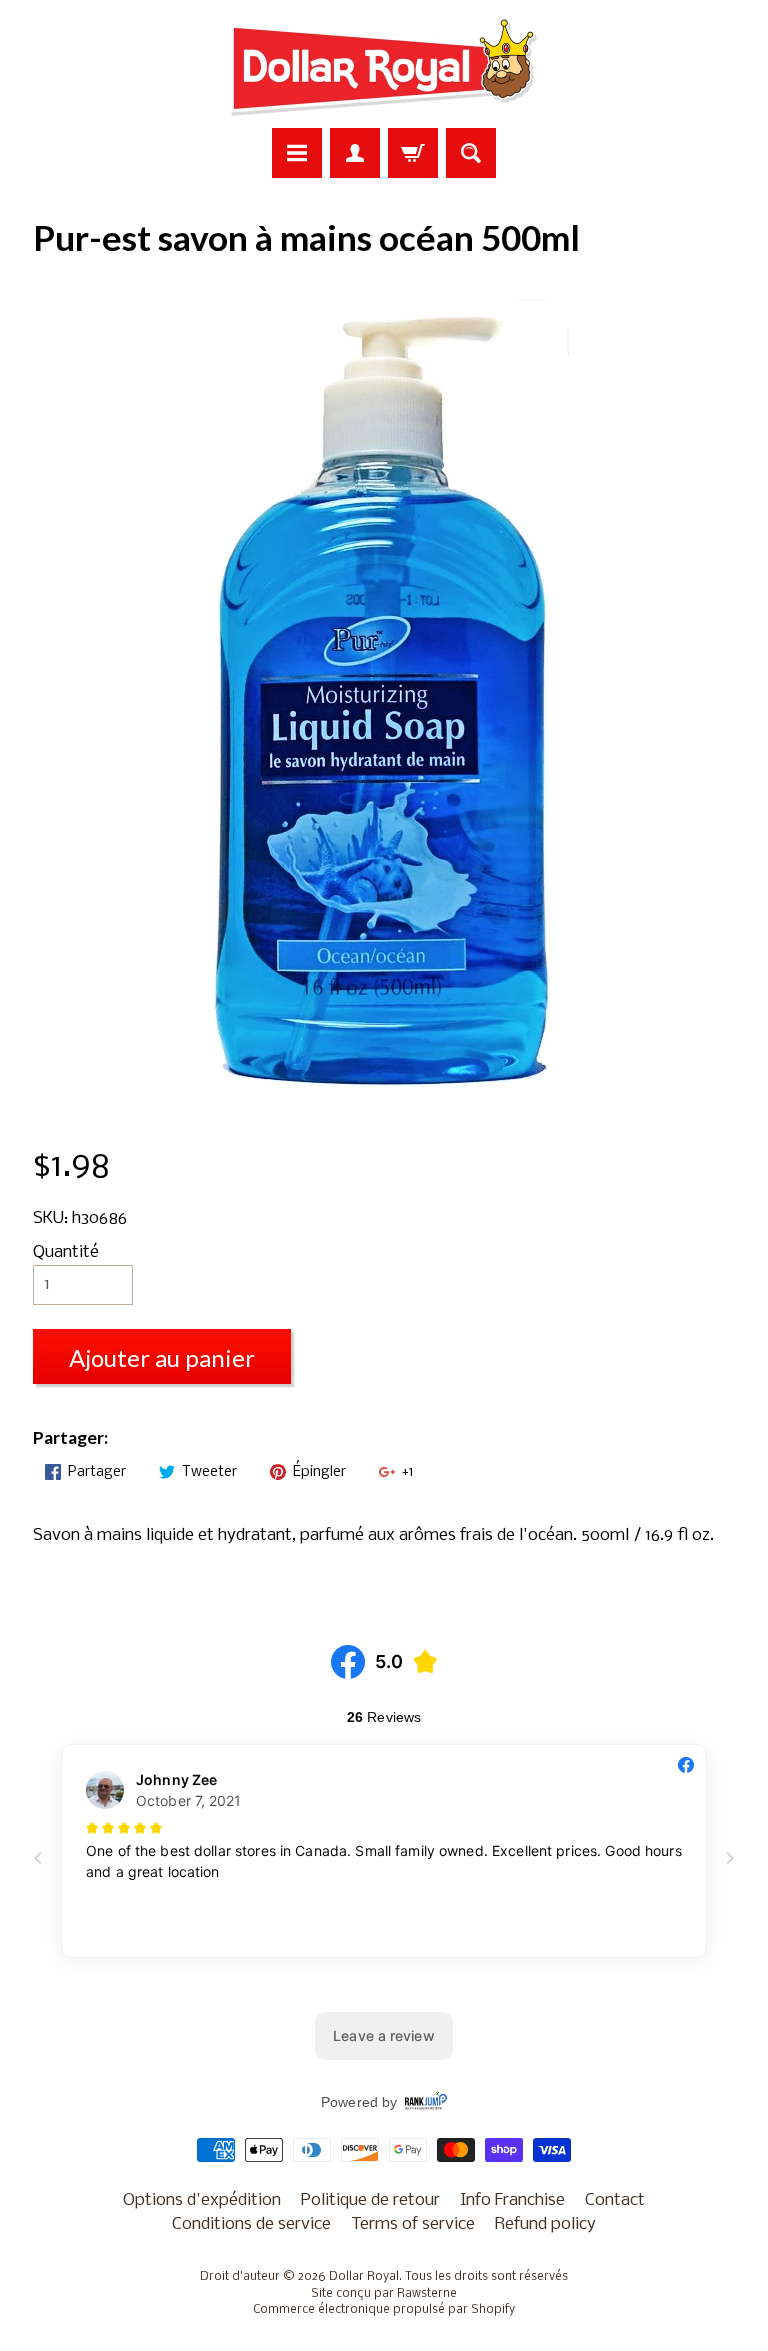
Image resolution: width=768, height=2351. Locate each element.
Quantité (66, 1252)
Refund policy (545, 2224)
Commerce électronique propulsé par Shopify (384, 2310)
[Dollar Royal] (384, 67)
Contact (615, 2200)
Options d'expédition (202, 2200)
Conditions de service (251, 2224)
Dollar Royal (364, 2277)
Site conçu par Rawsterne (384, 2294)
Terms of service (413, 2224)
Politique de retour (370, 2200)
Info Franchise (512, 2200)
